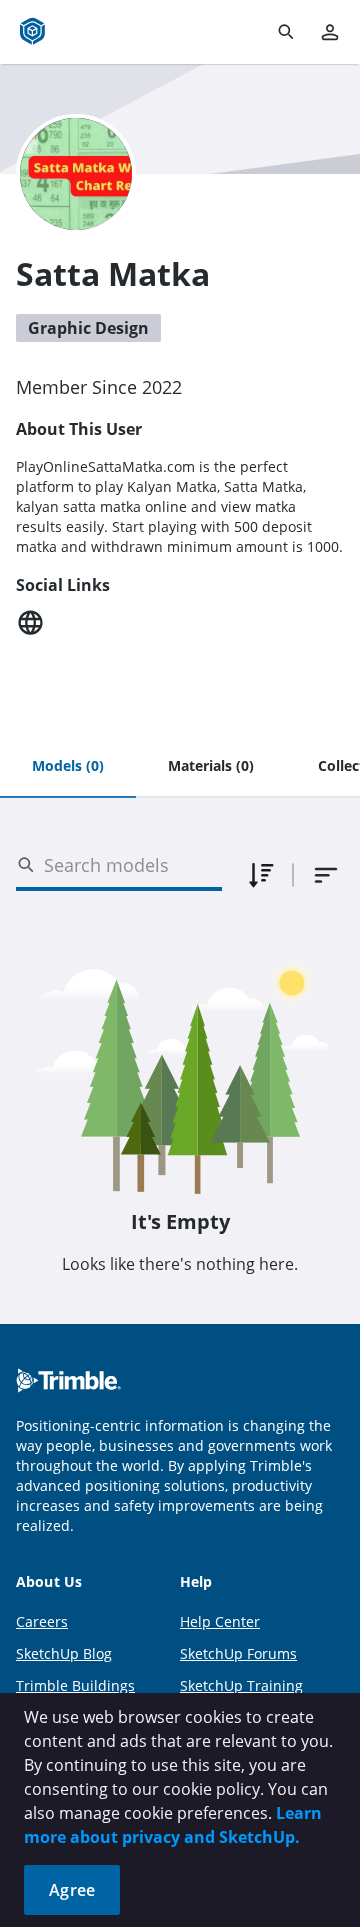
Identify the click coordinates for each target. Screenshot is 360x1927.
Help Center (220, 1621)
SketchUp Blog (64, 1653)
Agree (72, 1890)
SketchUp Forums (238, 1653)
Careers (42, 1621)
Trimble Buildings (75, 1685)
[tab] (68, 767)
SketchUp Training (241, 1685)
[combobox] (326, 875)
